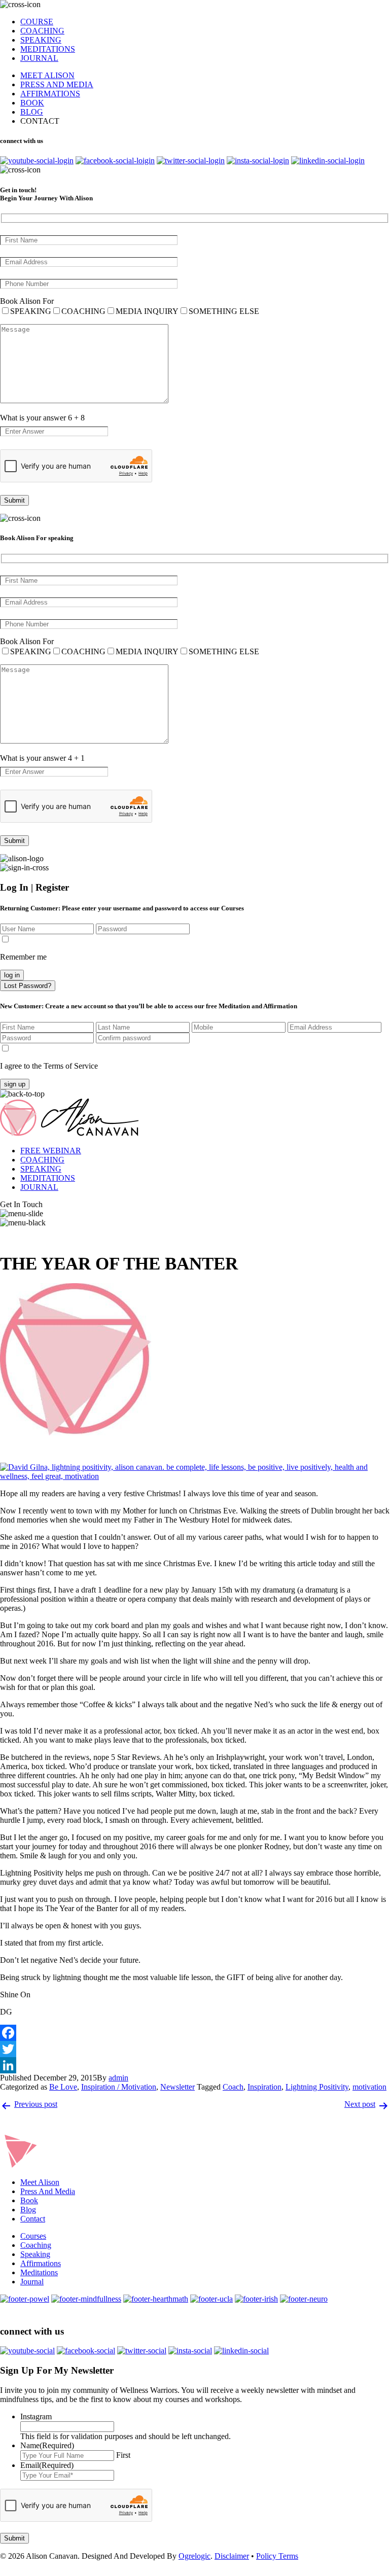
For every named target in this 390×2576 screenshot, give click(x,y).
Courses (33, 2236)
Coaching (36, 2245)
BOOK (32, 103)
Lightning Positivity (317, 2087)
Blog (28, 2210)
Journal (32, 2282)
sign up (15, 1084)
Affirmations (41, 2263)
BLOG (32, 112)
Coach (233, 2087)
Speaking (35, 2254)
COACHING (42, 31)
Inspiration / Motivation (119, 2087)
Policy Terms (277, 2556)
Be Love (63, 2087)
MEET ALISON (47, 75)
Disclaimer (232, 2556)
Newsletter (178, 2087)
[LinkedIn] (195, 2065)
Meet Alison (40, 2182)
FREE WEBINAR (51, 1151)
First (123, 2455)
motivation (369, 2087)
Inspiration (264, 2087)
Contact (33, 2219)
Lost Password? (28, 986)
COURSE (37, 22)
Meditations (39, 2272)
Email (47, 2465)
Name (47, 2445)
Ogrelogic (194, 2556)
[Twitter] (195, 2049)
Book (29, 2200)
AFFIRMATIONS (50, 94)
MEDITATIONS (48, 49)
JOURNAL (39, 58)
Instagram (36, 2416)
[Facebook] (195, 2033)
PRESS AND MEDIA (57, 84)
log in (12, 975)
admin (118, 2078)
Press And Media (48, 2191)
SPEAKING (41, 40)
